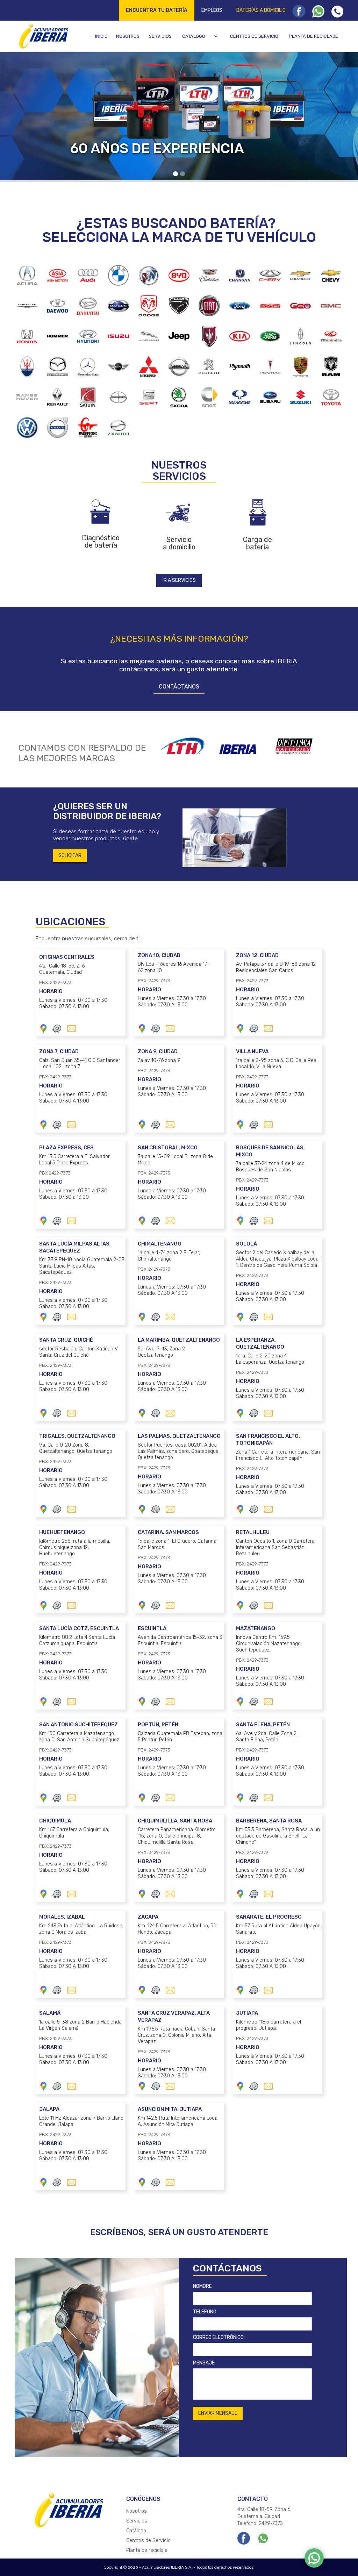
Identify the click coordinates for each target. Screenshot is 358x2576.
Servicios (160, 36)
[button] (201, 36)
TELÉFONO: (205, 2312)
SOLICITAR (70, 855)
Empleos (212, 10)
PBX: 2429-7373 (55, 982)
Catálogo (194, 36)
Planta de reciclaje (313, 36)
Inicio (101, 36)
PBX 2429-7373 (55, 1173)
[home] (43, 36)
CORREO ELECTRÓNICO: (219, 2337)
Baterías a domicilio (261, 10)
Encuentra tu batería (157, 10)
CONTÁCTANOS (179, 687)
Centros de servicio (254, 36)
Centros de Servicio (148, 2541)
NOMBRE (202, 2286)
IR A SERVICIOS (179, 580)
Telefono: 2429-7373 (260, 2523)
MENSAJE (204, 2363)
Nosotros (128, 36)
